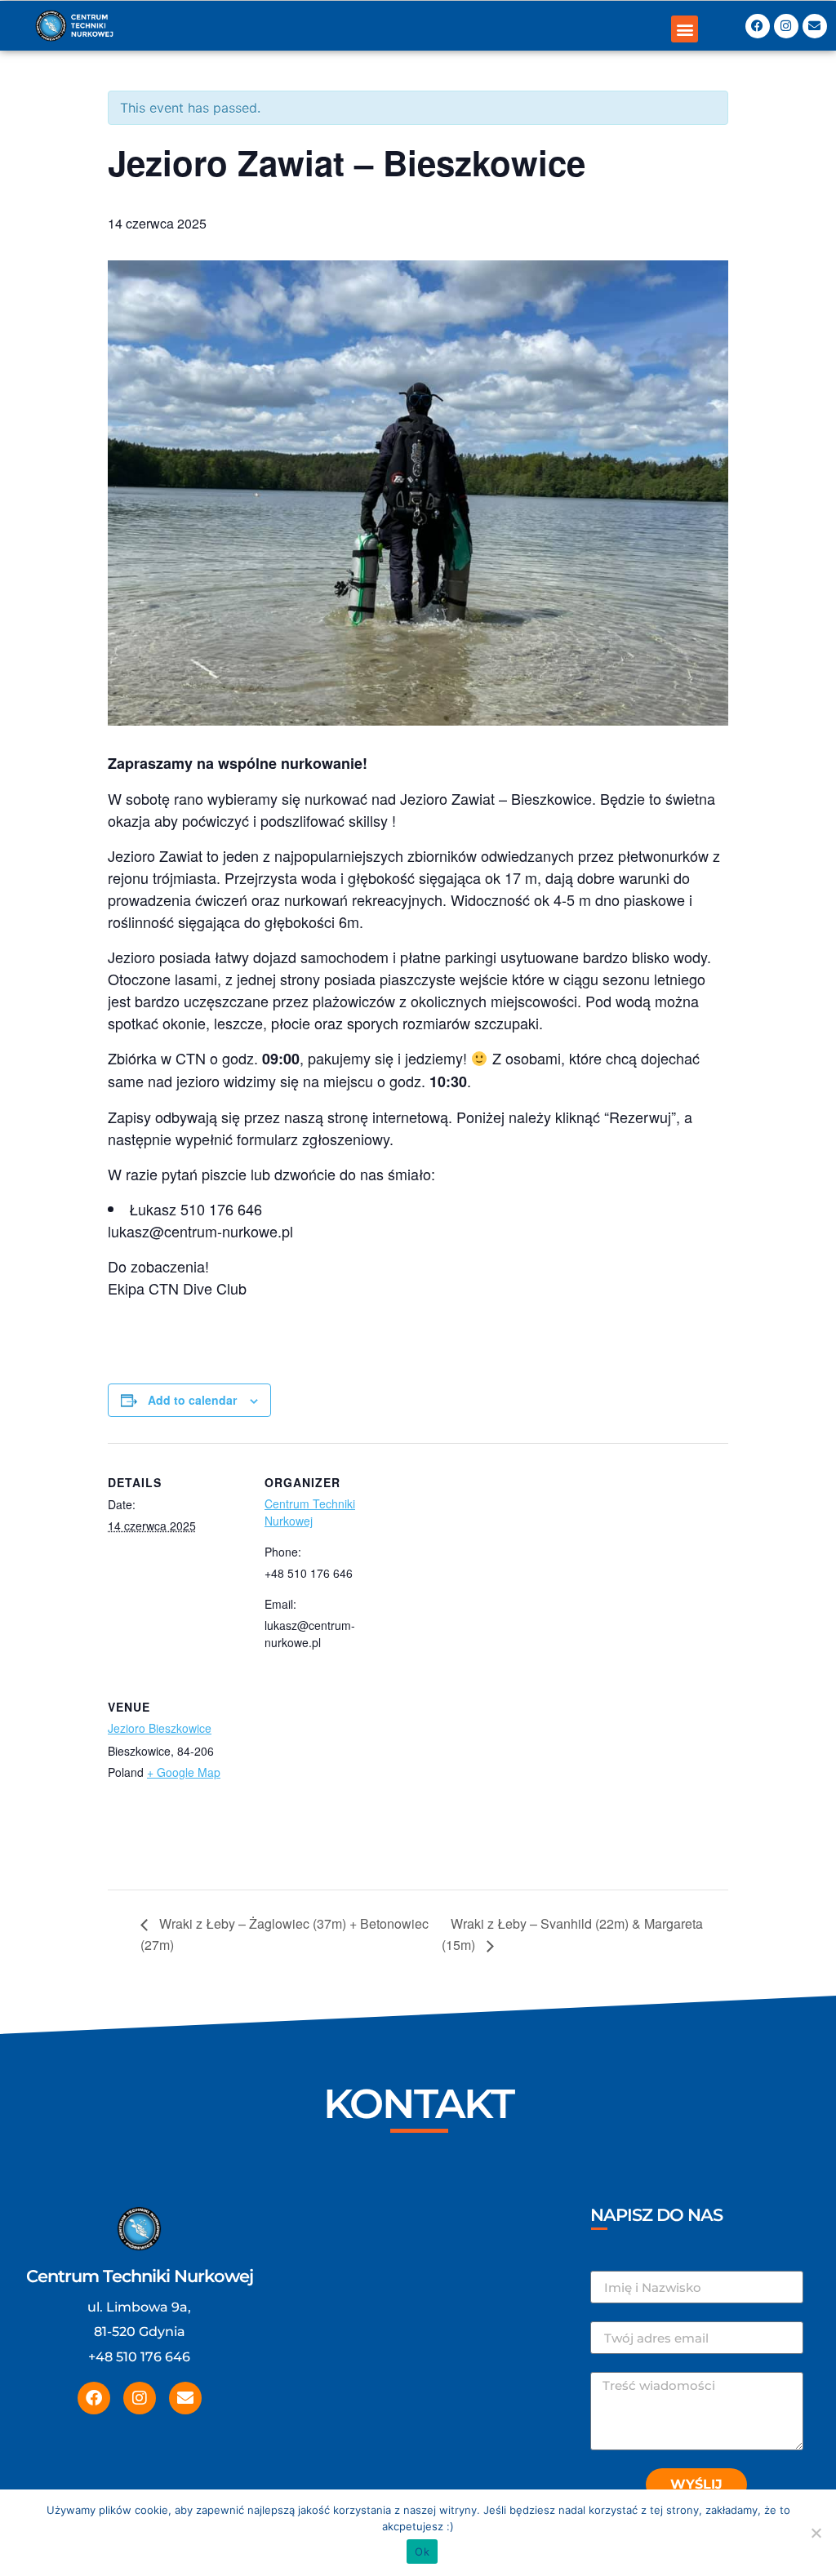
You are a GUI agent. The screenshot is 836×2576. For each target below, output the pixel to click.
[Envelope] (815, 26)
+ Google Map (184, 1772)
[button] (685, 29)
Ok (422, 2552)
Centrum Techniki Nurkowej (310, 1512)
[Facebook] (758, 26)
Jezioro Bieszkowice (160, 1728)
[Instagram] (786, 26)
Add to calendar (192, 1400)
